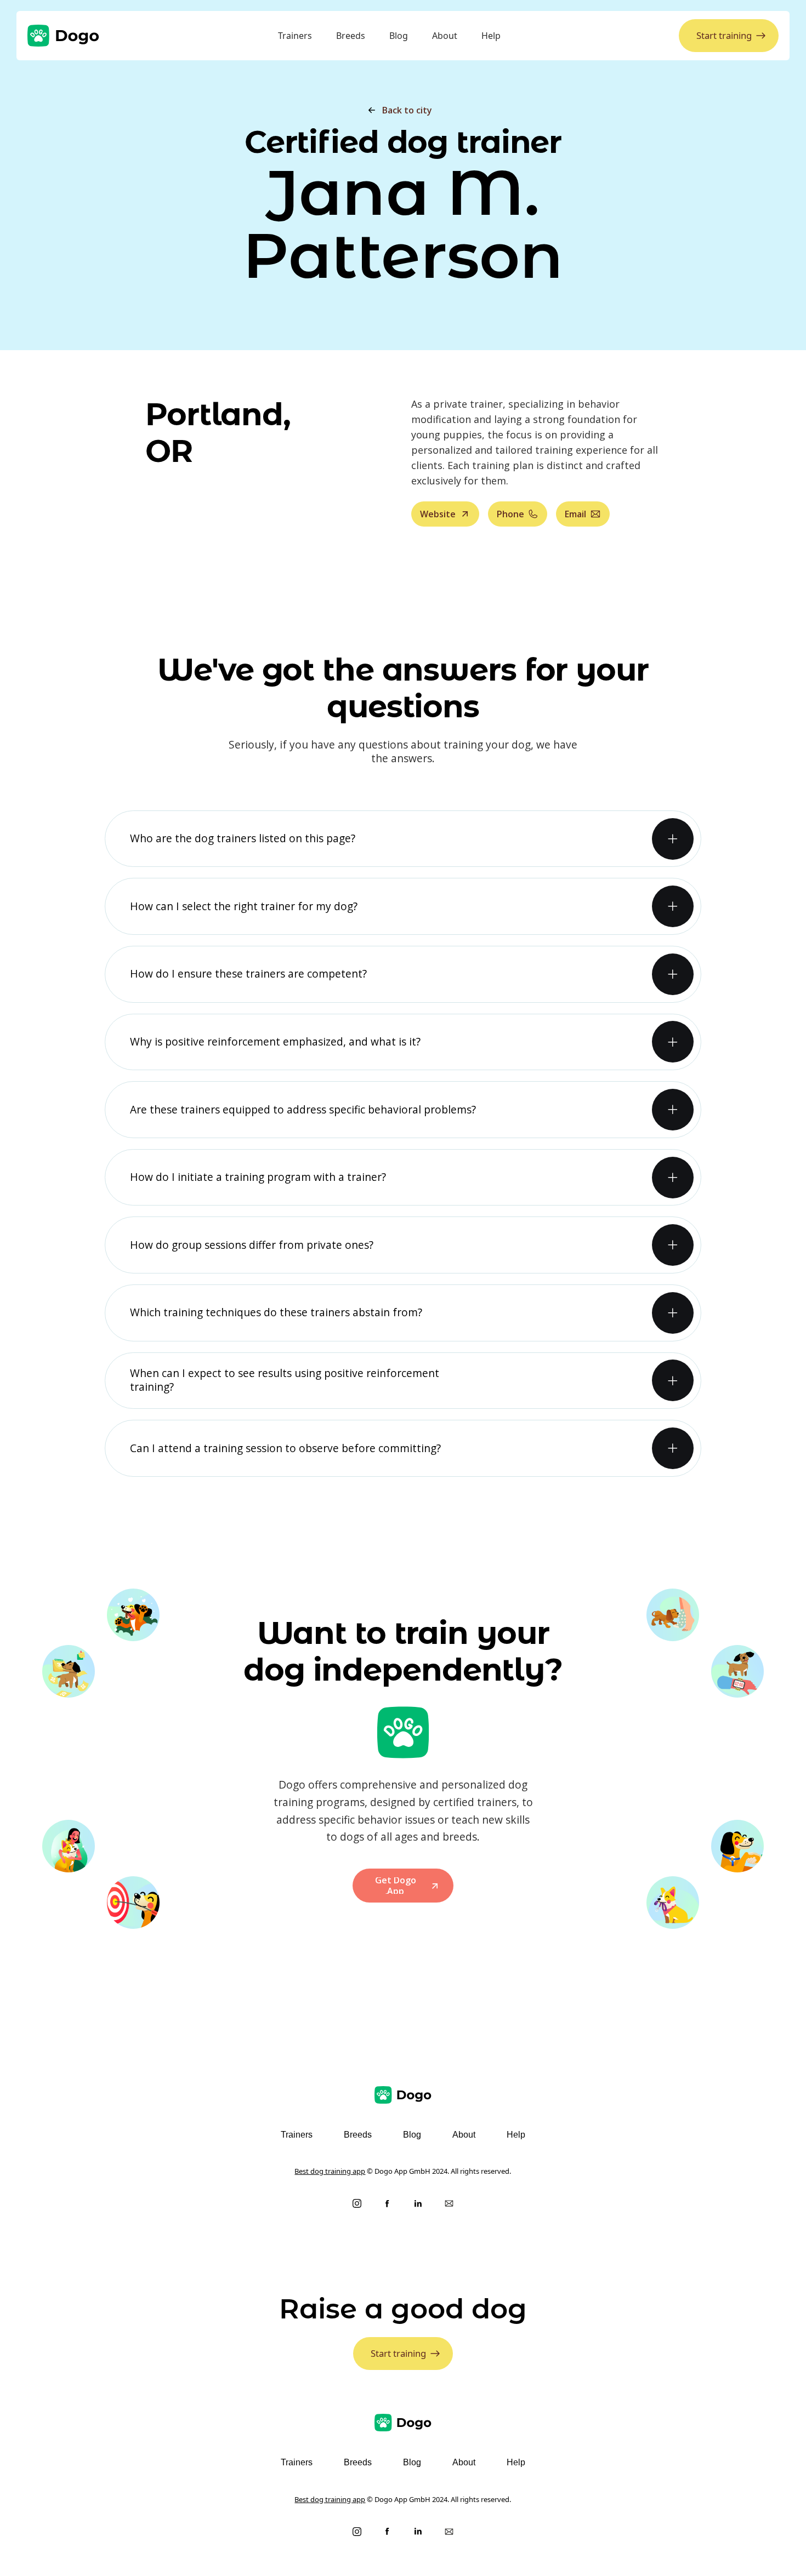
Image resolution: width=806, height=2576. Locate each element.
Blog (399, 36)
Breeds (351, 36)
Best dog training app (330, 2171)
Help (491, 36)
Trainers (295, 36)
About (445, 36)
